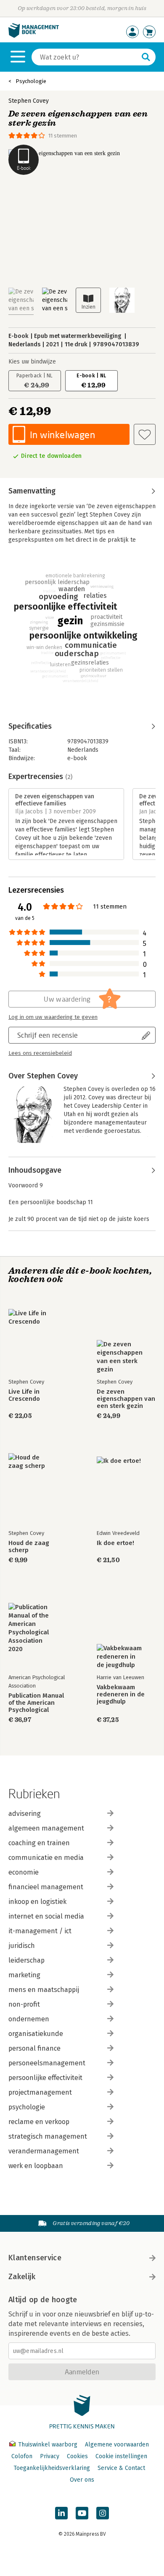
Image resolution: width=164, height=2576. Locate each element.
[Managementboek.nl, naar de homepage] (34, 36)
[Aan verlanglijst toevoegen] (145, 434)
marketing (24, 1975)
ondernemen (29, 2019)
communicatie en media (46, 1858)
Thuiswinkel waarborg (48, 2445)
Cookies (77, 2456)
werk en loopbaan (36, 2166)
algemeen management (46, 1828)
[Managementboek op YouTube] (82, 2513)
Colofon (22, 2456)
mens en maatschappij (44, 1990)
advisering (25, 1814)
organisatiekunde (36, 2034)
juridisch (22, 1946)
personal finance (34, 2048)
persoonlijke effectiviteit (45, 2078)
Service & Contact (121, 2468)
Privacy (50, 2456)
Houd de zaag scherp (29, 1547)
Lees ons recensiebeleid (40, 1053)
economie (24, 1872)
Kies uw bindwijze (32, 362)
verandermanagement (44, 2151)
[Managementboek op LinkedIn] (61, 2513)
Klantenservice (35, 2258)
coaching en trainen (39, 1843)
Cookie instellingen (121, 2456)
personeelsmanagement (47, 2063)
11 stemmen (63, 136)
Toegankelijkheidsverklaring (52, 2468)
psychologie (27, 2107)
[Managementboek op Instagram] (103, 2513)
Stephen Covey (29, 101)
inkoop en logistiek (37, 1902)
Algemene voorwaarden (117, 2445)
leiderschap (26, 1960)
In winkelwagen (62, 435)
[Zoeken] (146, 57)
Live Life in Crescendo (24, 1395)
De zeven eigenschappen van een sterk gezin (126, 1399)
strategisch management (48, 2136)
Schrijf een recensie (48, 1035)
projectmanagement (40, 2092)
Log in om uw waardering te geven (53, 1017)
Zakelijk (22, 2277)
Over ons (82, 2480)
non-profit (24, 2004)
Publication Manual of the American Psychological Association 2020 (36, 1703)
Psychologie (31, 81)
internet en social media (46, 1916)
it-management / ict (40, 1931)
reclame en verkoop (39, 2122)
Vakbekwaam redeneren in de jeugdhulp (121, 1694)
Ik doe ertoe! (115, 1543)
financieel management (46, 1887)
